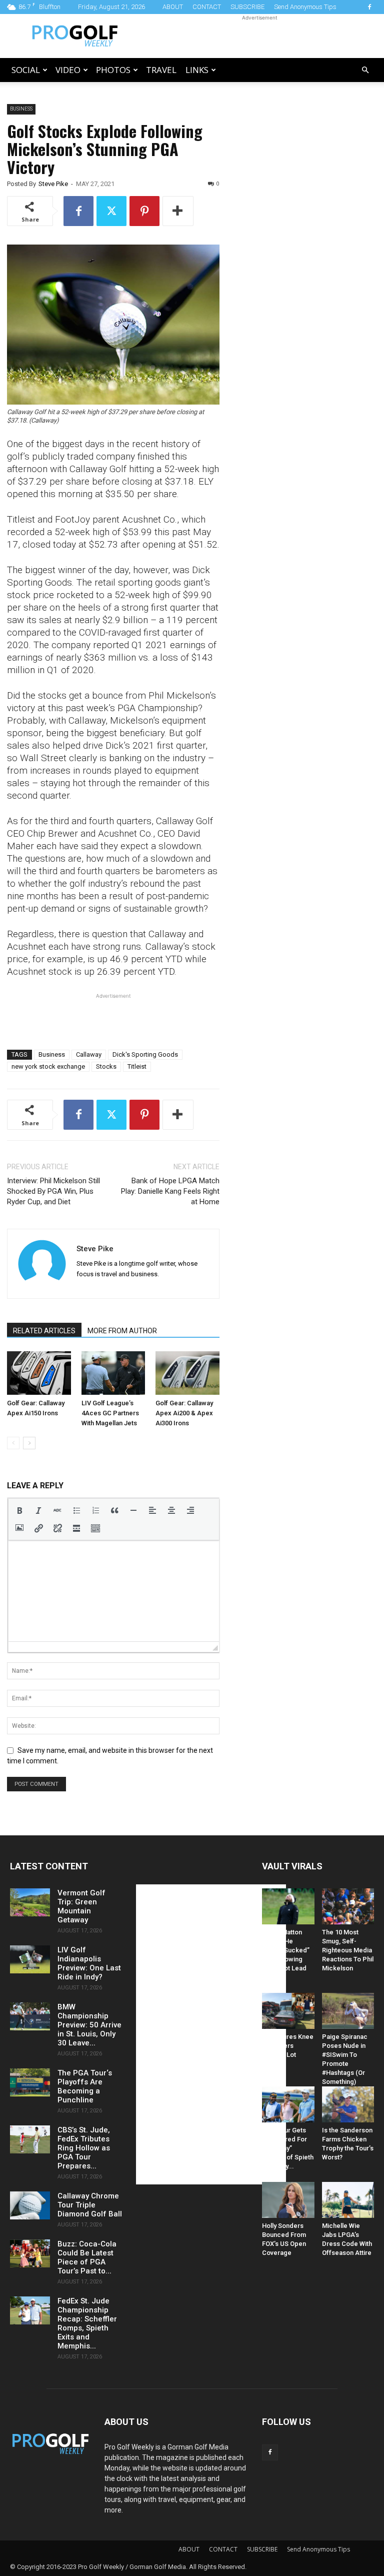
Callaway (89, 1054)
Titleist (137, 1066)
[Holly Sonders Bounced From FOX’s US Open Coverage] (288, 2200)
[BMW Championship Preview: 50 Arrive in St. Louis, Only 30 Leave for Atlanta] (30, 2016)
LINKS (197, 70)
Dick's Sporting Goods (145, 1054)
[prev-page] (13, 1443)
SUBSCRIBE (247, 7)
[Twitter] (111, 211)
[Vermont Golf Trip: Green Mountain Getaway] (30, 1902)
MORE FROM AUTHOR (122, 1331)
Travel (161, 70)
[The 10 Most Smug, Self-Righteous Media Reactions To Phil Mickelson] (348, 1906)
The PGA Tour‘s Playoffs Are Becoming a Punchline (85, 2086)
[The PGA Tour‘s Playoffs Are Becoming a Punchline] (30, 2082)
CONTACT (207, 7)
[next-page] (29, 1443)
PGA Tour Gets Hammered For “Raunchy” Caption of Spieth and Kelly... (288, 2148)
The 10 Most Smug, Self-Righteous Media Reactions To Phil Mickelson (348, 1950)
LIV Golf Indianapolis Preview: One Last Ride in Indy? (89, 1963)
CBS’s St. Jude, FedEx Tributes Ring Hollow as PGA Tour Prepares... (84, 2148)
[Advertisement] (259, 36)
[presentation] (19, 1510)
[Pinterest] (144, 211)
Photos (113, 70)
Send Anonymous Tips (305, 7)
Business (21, 109)
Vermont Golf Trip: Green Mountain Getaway (81, 1906)
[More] (178, 211)
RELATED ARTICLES (44, 1331)
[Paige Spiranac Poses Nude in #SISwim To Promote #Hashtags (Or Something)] (348, 2011)
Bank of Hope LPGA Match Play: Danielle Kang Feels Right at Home (170, 1191)
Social (26, 70)
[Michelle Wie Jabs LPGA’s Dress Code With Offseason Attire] (348, 2200)
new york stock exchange (48, 1066)
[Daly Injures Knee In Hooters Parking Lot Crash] (288, 2011)
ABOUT (173, 7)
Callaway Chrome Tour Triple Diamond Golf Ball (90, 2205)
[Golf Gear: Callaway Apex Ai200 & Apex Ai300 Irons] (187, 1373)
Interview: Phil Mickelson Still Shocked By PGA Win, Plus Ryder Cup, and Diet (53, 1191)
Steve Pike (53, 184)
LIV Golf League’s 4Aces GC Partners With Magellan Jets (110, 1413)
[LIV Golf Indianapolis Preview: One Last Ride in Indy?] (30, 1959)
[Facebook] (369, 7)
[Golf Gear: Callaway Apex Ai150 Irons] (39, 1373)
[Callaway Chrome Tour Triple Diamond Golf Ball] (30, 2205)
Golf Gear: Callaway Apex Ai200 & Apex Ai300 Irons (184, 1413)
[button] (365, 70)
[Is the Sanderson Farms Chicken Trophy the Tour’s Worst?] (348, 2104)
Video (68, 70)
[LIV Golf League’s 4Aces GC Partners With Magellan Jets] (113, 1373)
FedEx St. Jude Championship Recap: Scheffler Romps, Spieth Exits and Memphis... (87, 2323)
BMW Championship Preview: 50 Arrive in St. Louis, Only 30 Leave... (89, 2025)
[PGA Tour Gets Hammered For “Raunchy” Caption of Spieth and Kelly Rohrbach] (288, 2104)
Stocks (106, 1066)
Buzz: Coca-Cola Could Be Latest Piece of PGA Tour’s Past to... (87, 2257)
